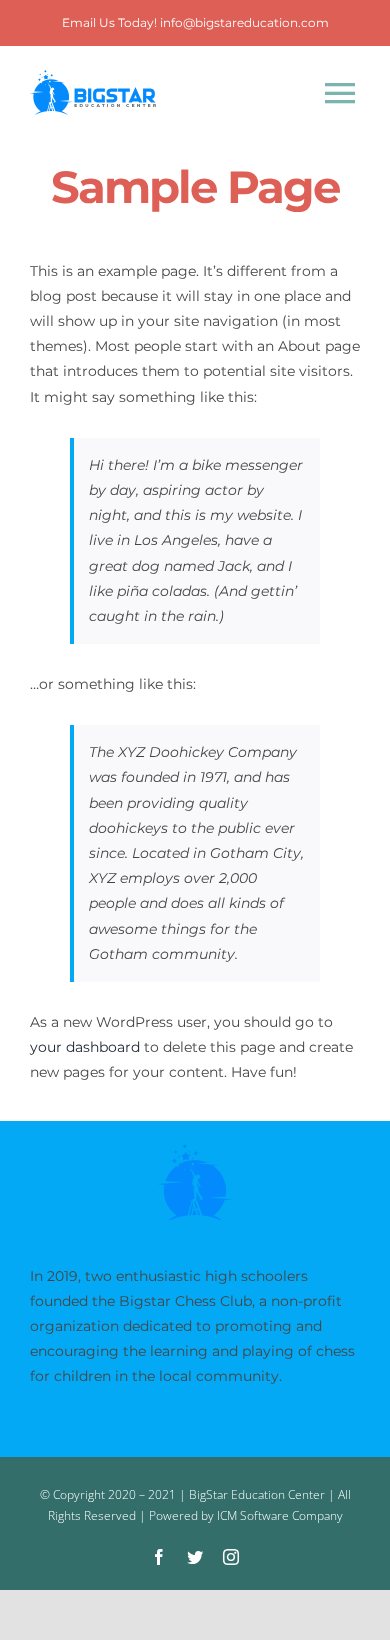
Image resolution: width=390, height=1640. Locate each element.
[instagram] (231, 1557)
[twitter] (195, 1557)
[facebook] (159, 1557)
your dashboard (85, 1047)
